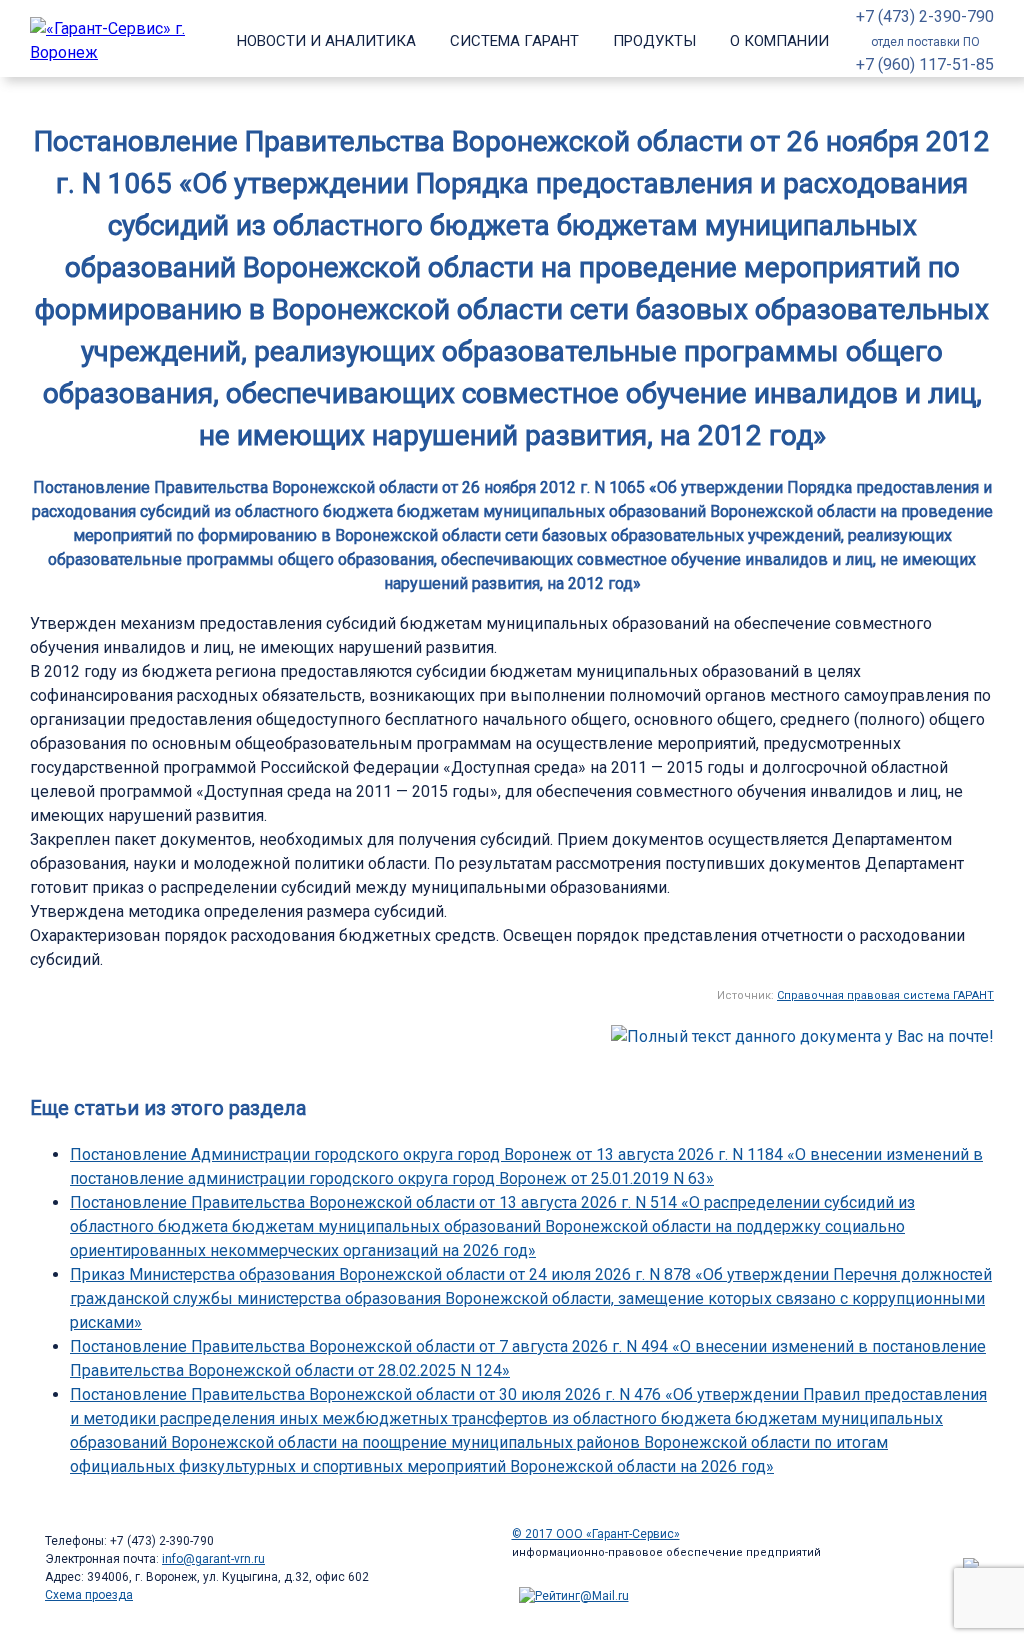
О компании (779, 41)
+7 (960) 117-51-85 (925, 64)
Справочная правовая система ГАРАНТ (885, 995)
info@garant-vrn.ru (213, 1559)
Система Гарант (514, 41)
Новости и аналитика (326, 41)
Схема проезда (89, 1595)
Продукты (654, 41)
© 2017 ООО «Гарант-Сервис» (596, 1534)
